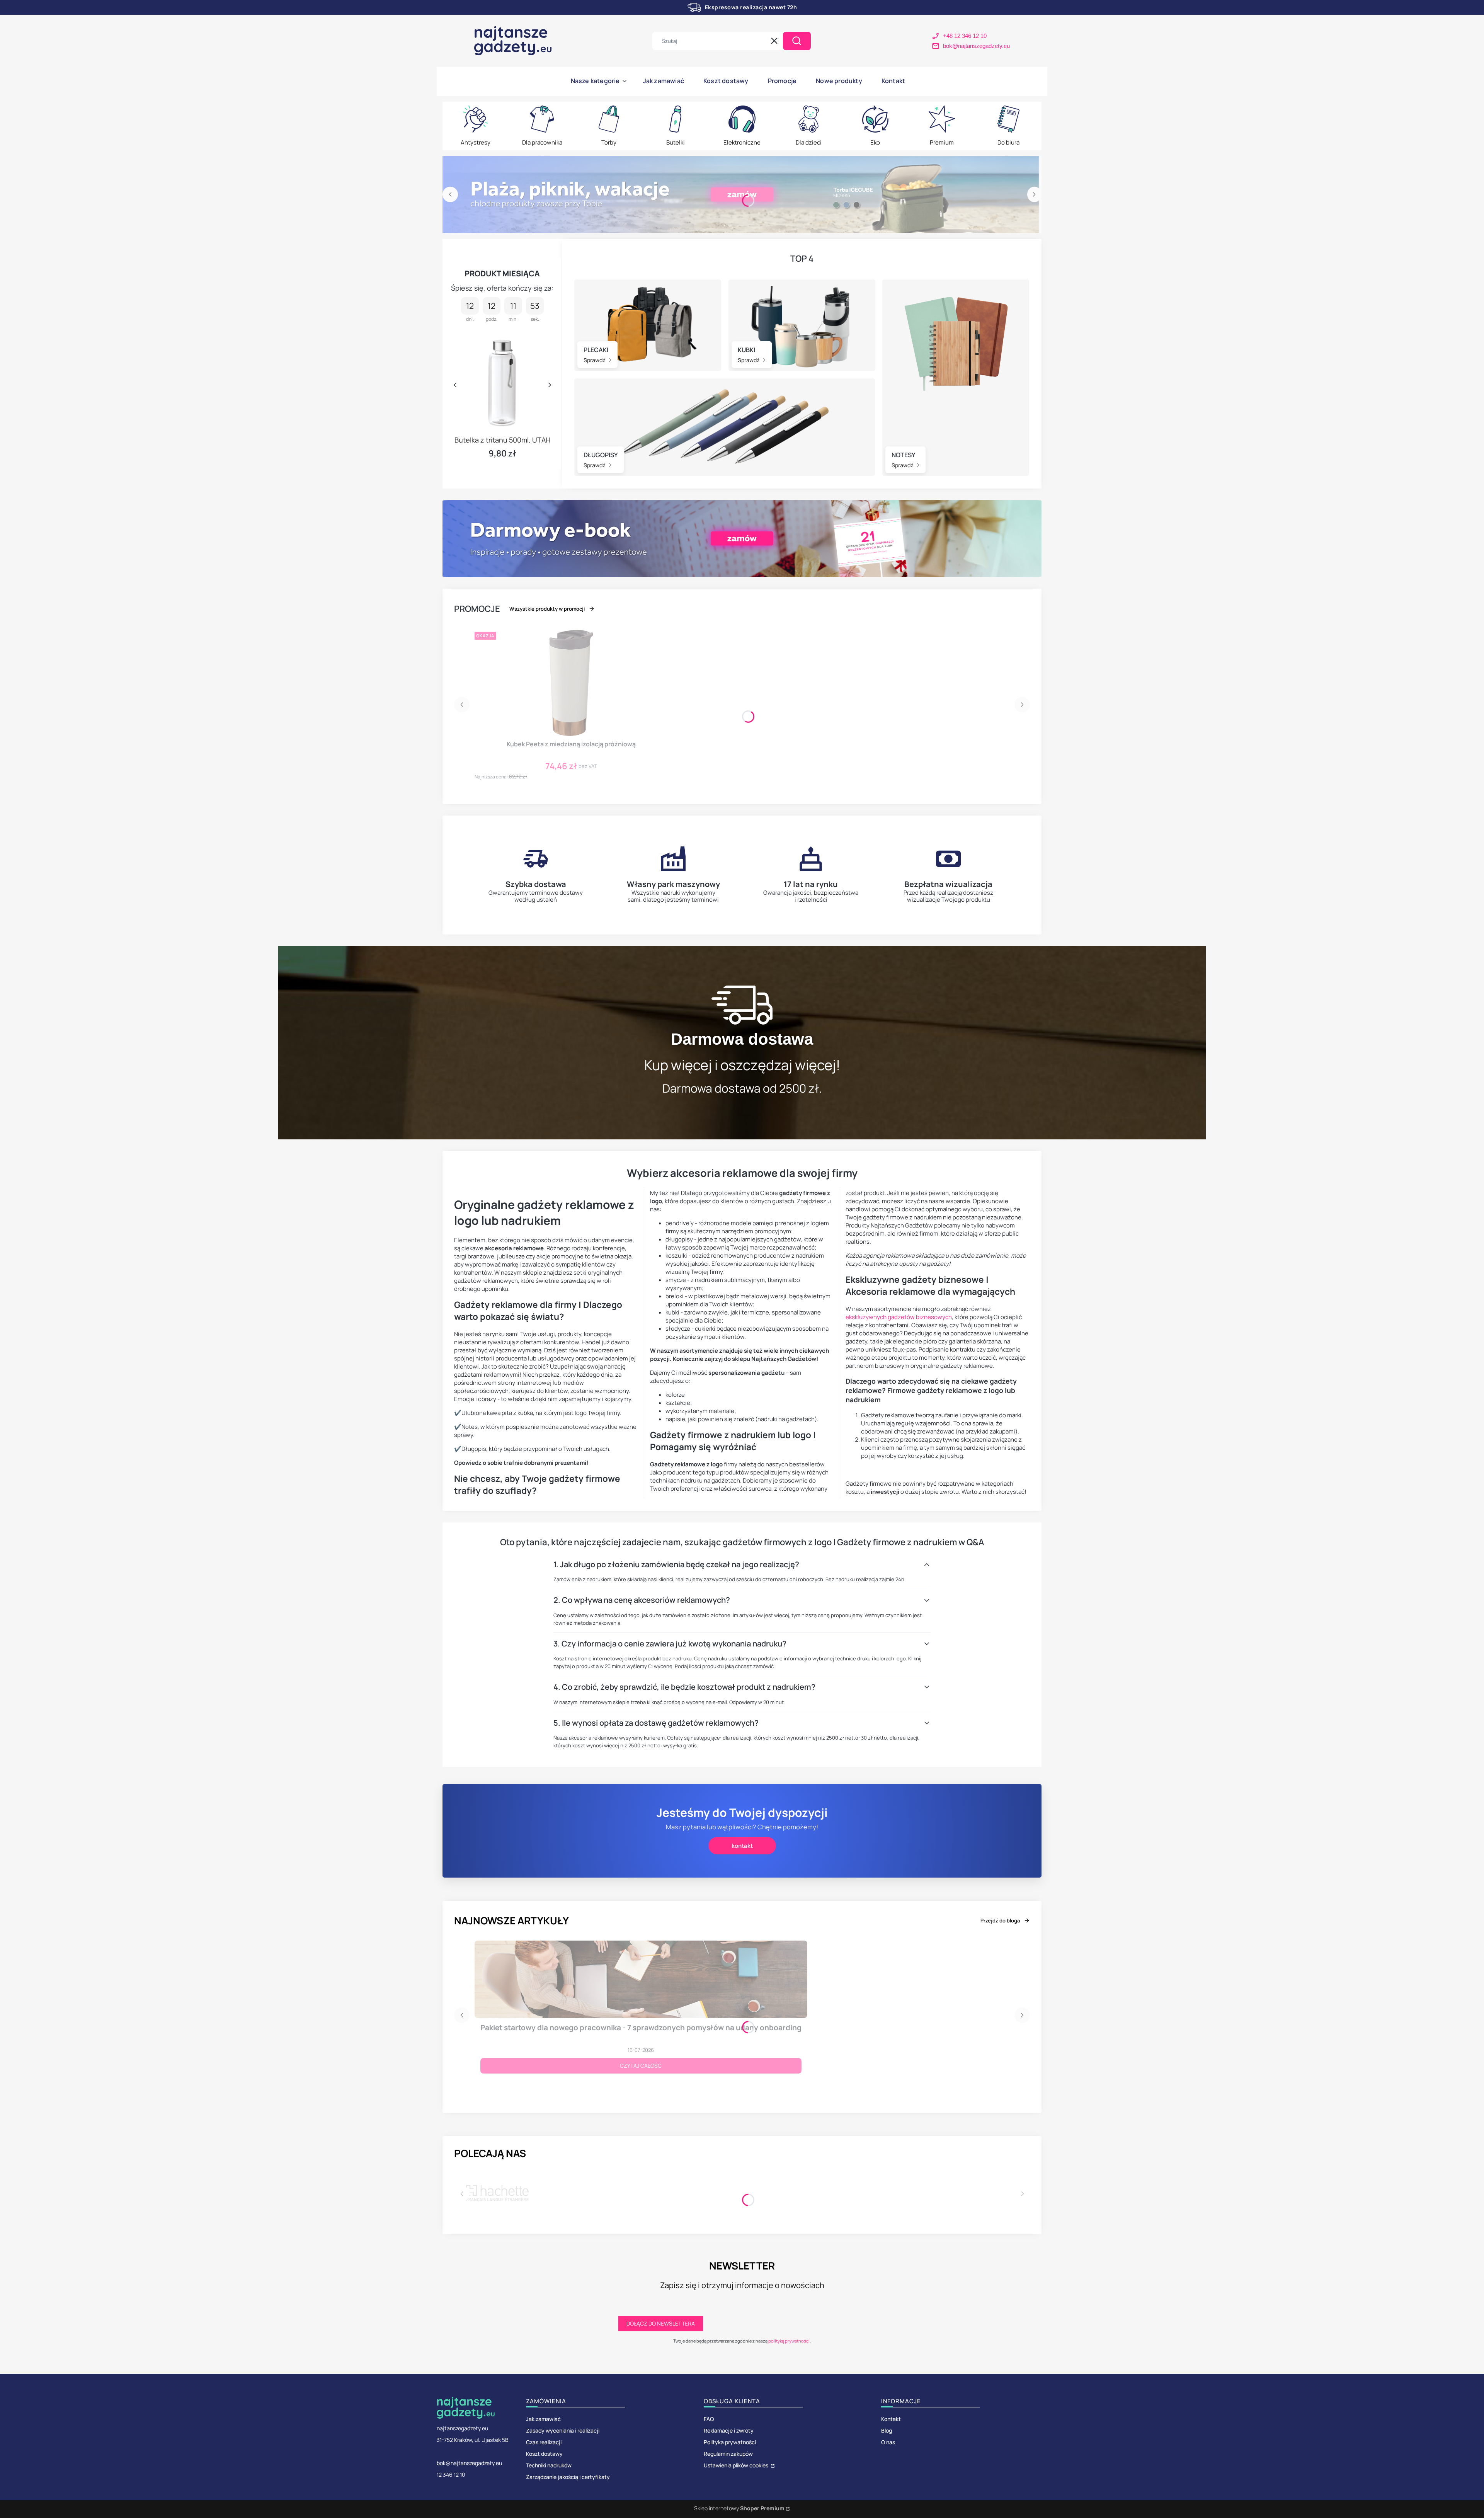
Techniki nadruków (549, 2465)
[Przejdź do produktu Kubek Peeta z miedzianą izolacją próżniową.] (571, 683)
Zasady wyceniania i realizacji (563, 2430)
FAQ (709, 2419)
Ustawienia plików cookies (737, 2465)
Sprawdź (595, 360)
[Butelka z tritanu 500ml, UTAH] (502, 381)
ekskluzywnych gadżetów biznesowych (899, 1317)
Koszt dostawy (544, 2454)
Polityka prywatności (730, 2442)
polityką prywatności (789, 2341)
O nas (888, 2442)
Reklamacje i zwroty (729, 2430)
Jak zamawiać (543, 2419)
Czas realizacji (544, 2442)
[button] (797, 41)
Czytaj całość (641, 2066)
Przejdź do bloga (1000, 1920)
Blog (887, 2430)
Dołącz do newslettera (661, 2323)
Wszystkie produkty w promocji (547, 609)
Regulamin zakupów (728, 2454)
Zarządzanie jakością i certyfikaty (568, 2477)
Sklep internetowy (739, 2508)
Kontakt (891, 2419)
